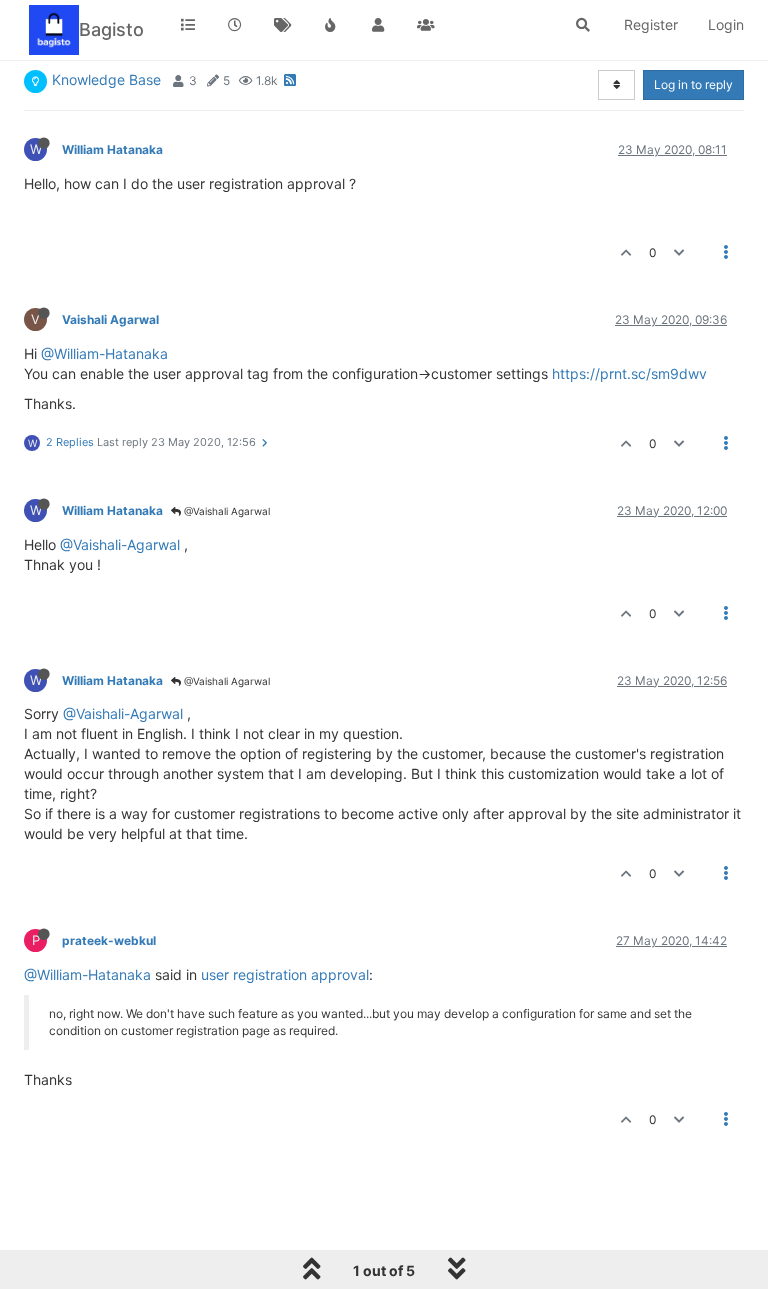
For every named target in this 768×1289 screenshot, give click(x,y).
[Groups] (426, 25)
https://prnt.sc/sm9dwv (629, 373)
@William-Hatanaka (104, 353)
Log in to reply (693, 84)
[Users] (378, 25)
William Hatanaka (112, 149)
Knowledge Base (106, 79)
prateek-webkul (109, 940)
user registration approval (285, 974)
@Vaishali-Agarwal (120, 544)
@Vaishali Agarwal (225, 511)
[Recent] (236, 25)
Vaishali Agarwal (110, 319)
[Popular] (331, 25)
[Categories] (188, 25)
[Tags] (283, 25)
